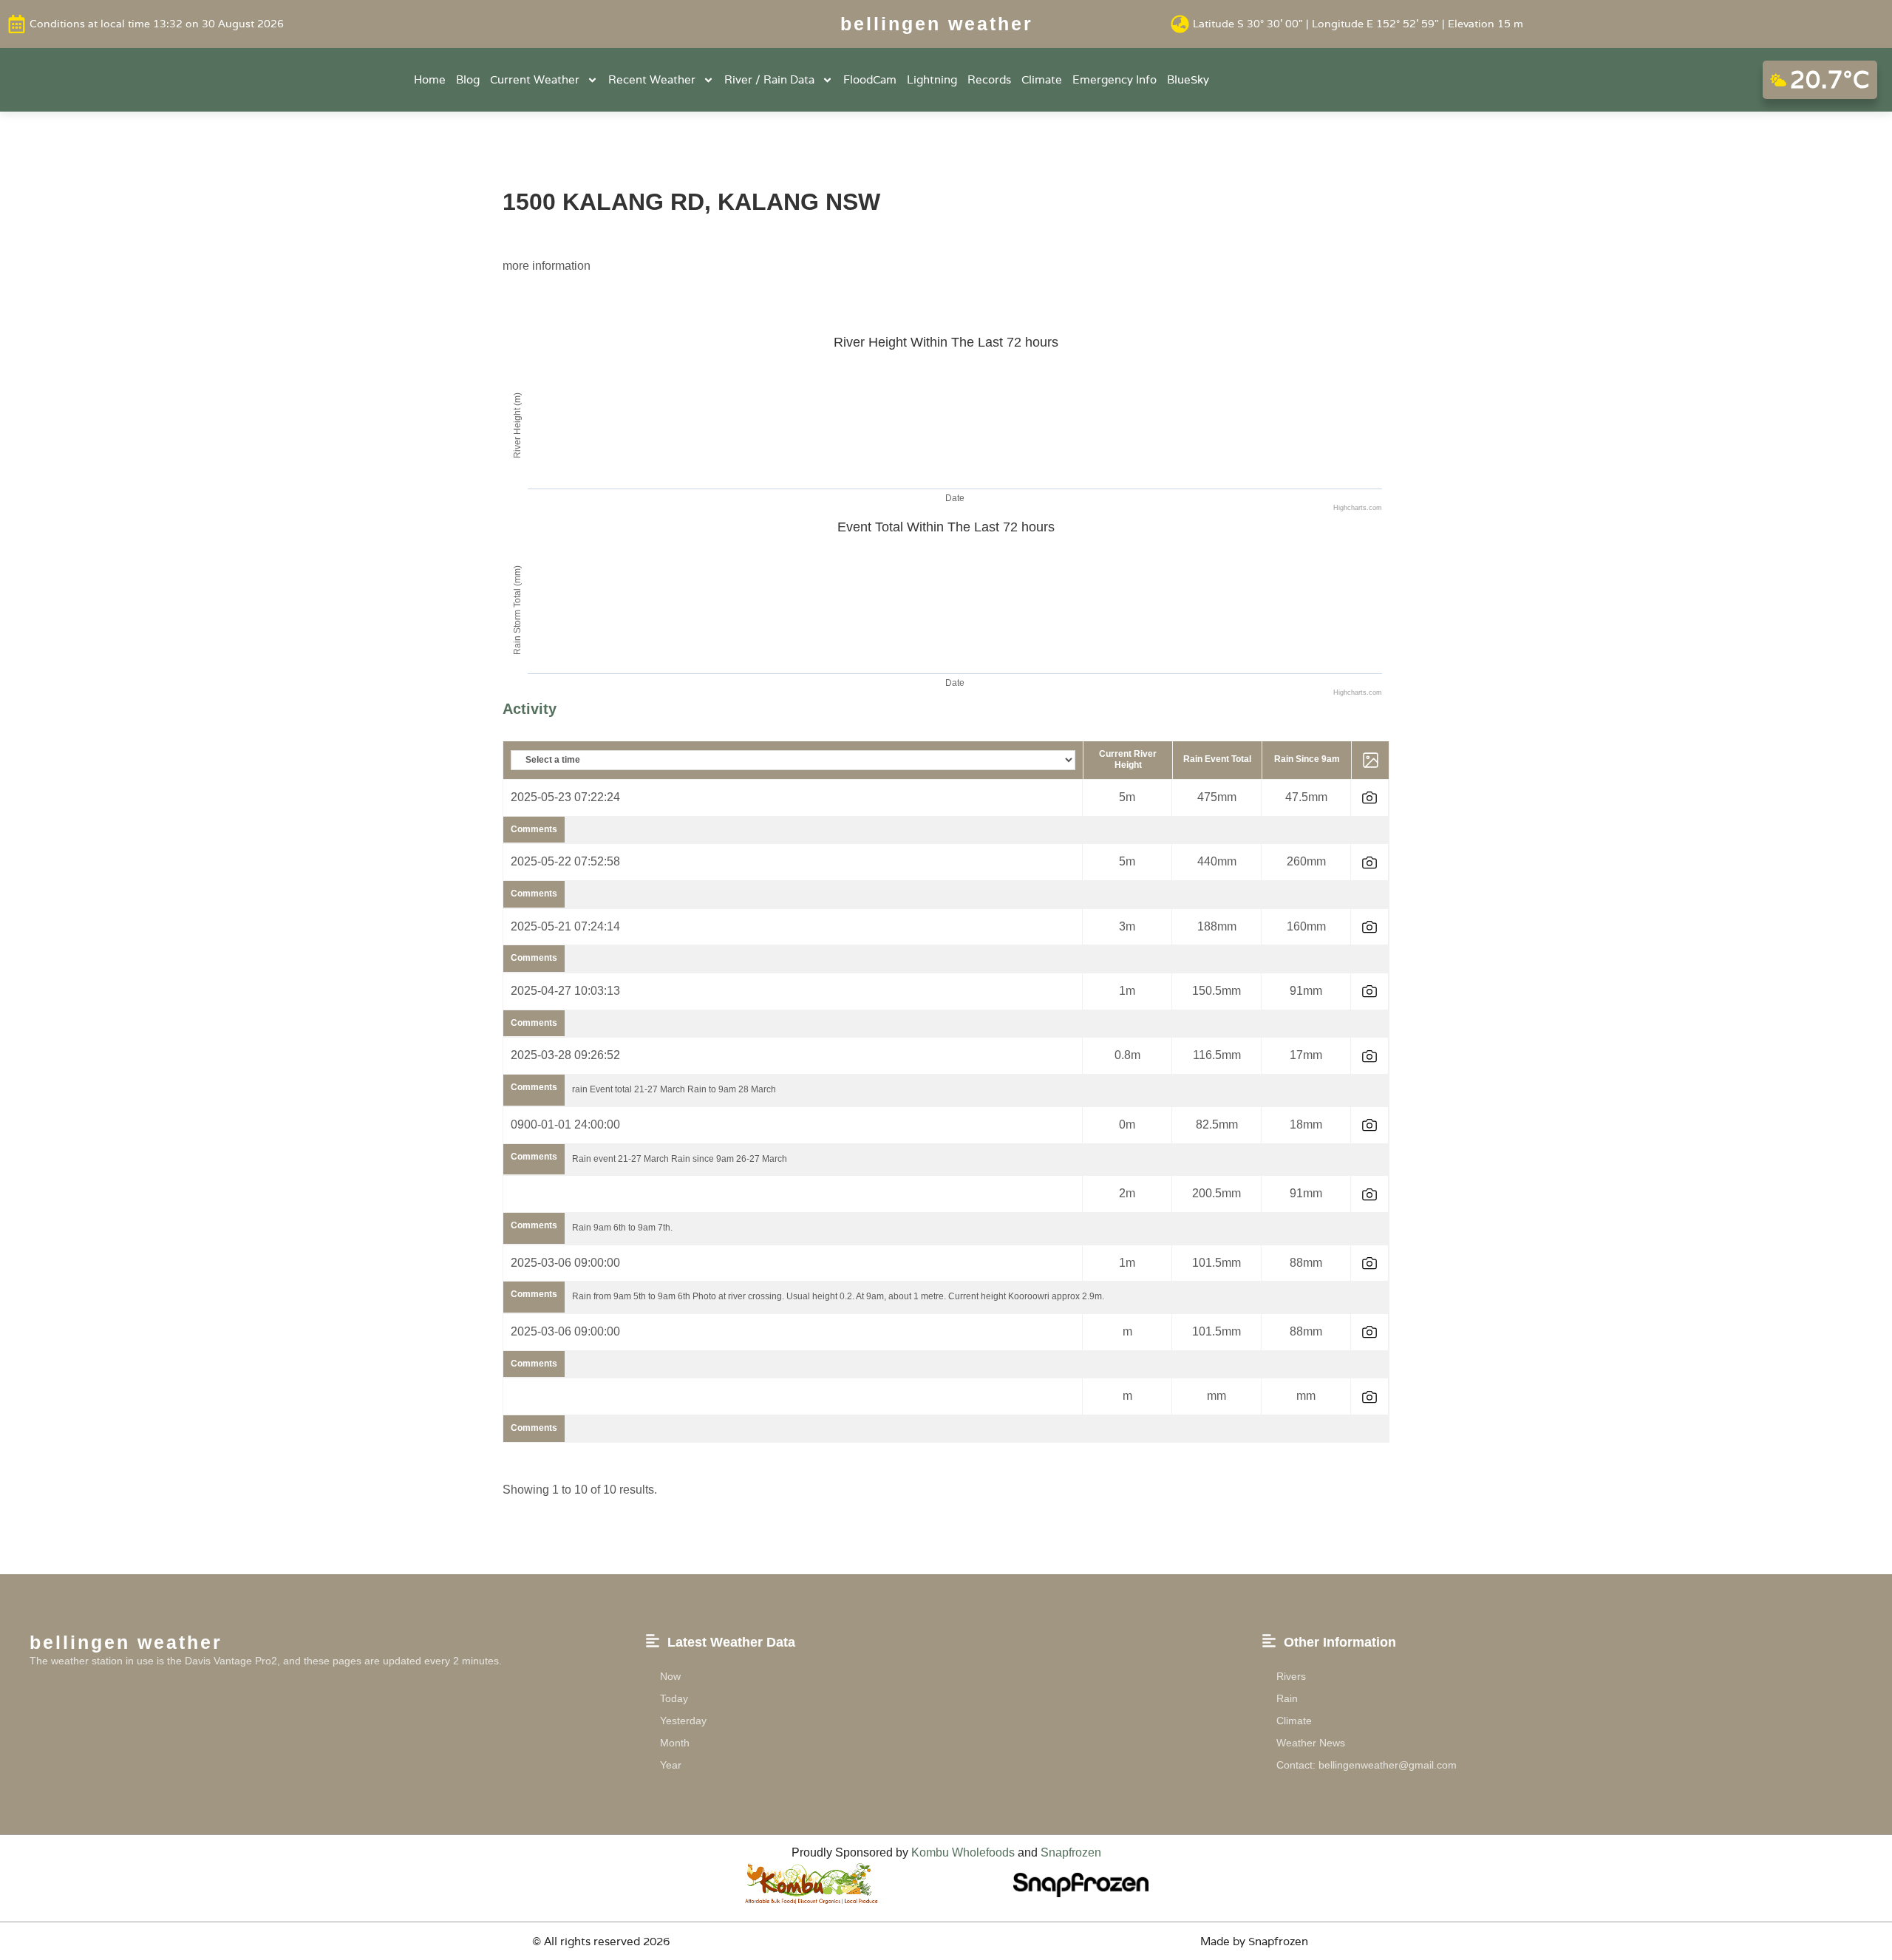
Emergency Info (1115, 79)
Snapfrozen (1071, 1852)
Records (989, 79)
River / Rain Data (769, 79)
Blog (468, 79)
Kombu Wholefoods (963, 1852)
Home (430, 79)
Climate (1042, 79)
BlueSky (1188, 79)
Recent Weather (652, 79)
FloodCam (870, 79)
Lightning (932, 79)
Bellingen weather (937, 24)
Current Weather (535, 79)
